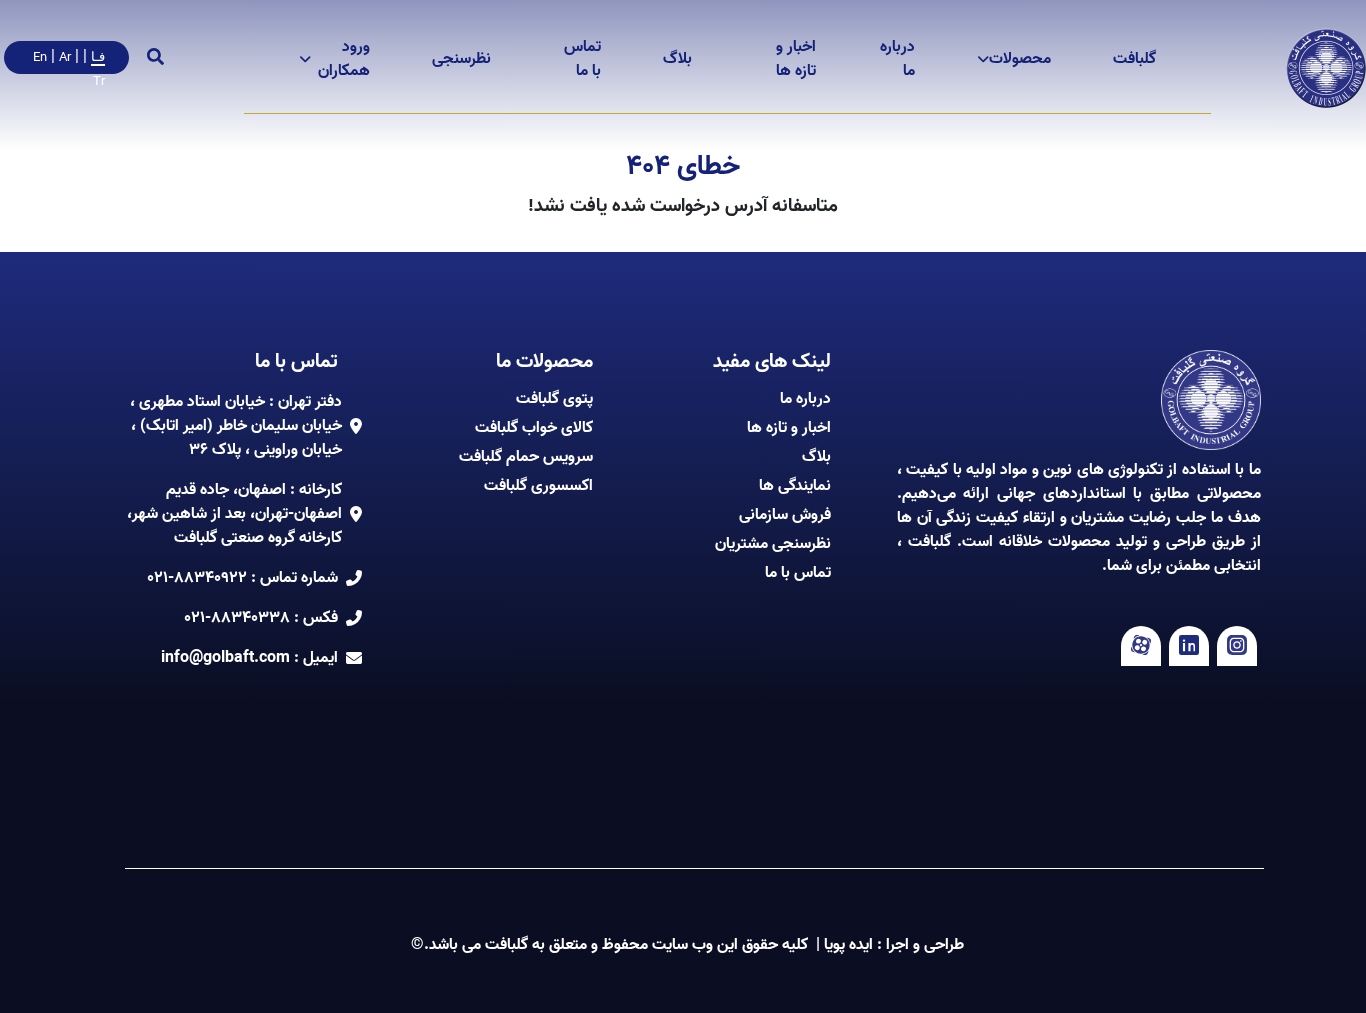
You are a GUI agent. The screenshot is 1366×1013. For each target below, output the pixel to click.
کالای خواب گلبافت (534, 428)
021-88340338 (237, 618)
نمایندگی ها (795, 486)
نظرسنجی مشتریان (773, 544)
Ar (65, 57)
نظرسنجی (461, 59)
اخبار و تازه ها (796, 59)
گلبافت (1134, 59)
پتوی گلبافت (554, 399)
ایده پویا (848, 945)
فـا (98, 56)
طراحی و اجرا (923, 945)
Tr (99, 81)
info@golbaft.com (225, 658)
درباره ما (897, 59)
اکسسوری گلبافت (538, 486)
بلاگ (677, 59)
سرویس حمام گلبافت (526, 457)
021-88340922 (197, 578)
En (40, 57)
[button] (1134, 59)
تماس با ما (582, 59)
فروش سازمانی (785, 515)
